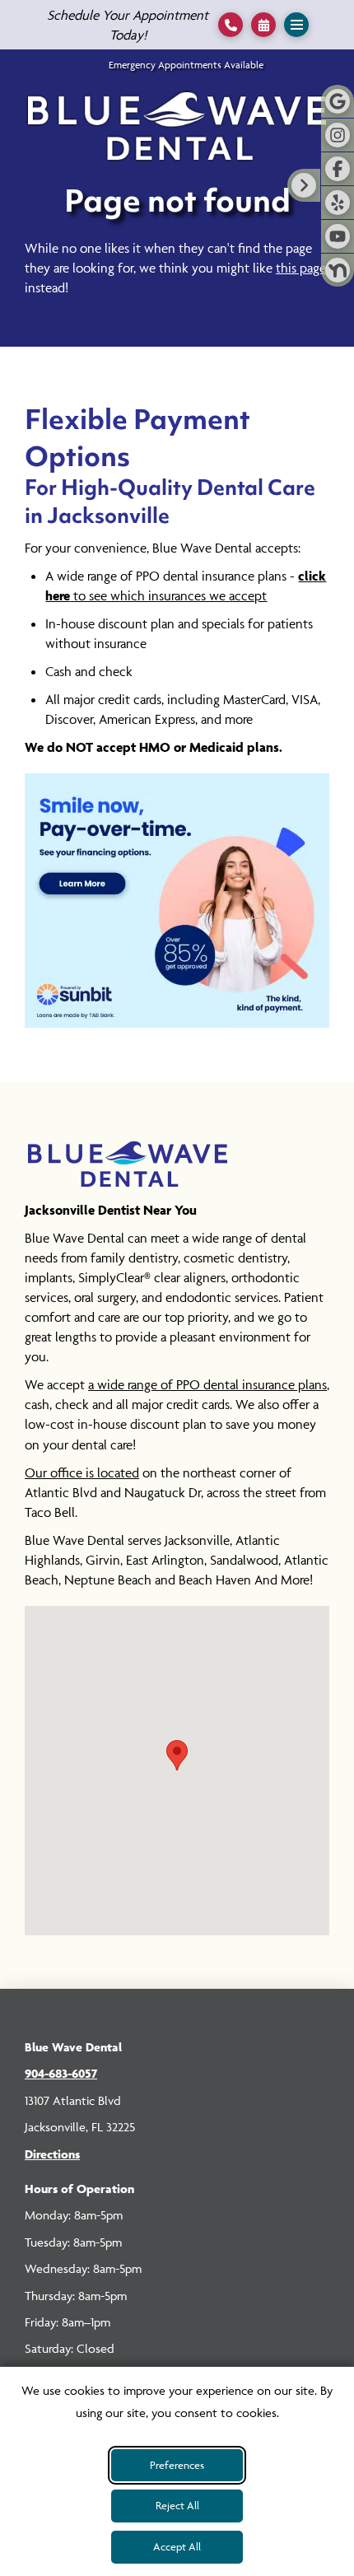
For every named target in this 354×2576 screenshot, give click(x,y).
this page (301, 268)
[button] (263, 25)
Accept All (177, 2546)
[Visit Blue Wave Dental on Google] (338, 101)
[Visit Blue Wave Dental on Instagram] (338, 135)
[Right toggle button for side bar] (304, 185)
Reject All (177, 2505)
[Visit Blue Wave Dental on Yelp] (338, 203)
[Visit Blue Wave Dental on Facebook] (338, 169)
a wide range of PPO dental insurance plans (207, 1384)
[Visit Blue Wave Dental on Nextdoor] (338, 270)
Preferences (177, 2465)
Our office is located (82, 1472)
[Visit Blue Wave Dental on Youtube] (338, 236)
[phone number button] (231, 25)
